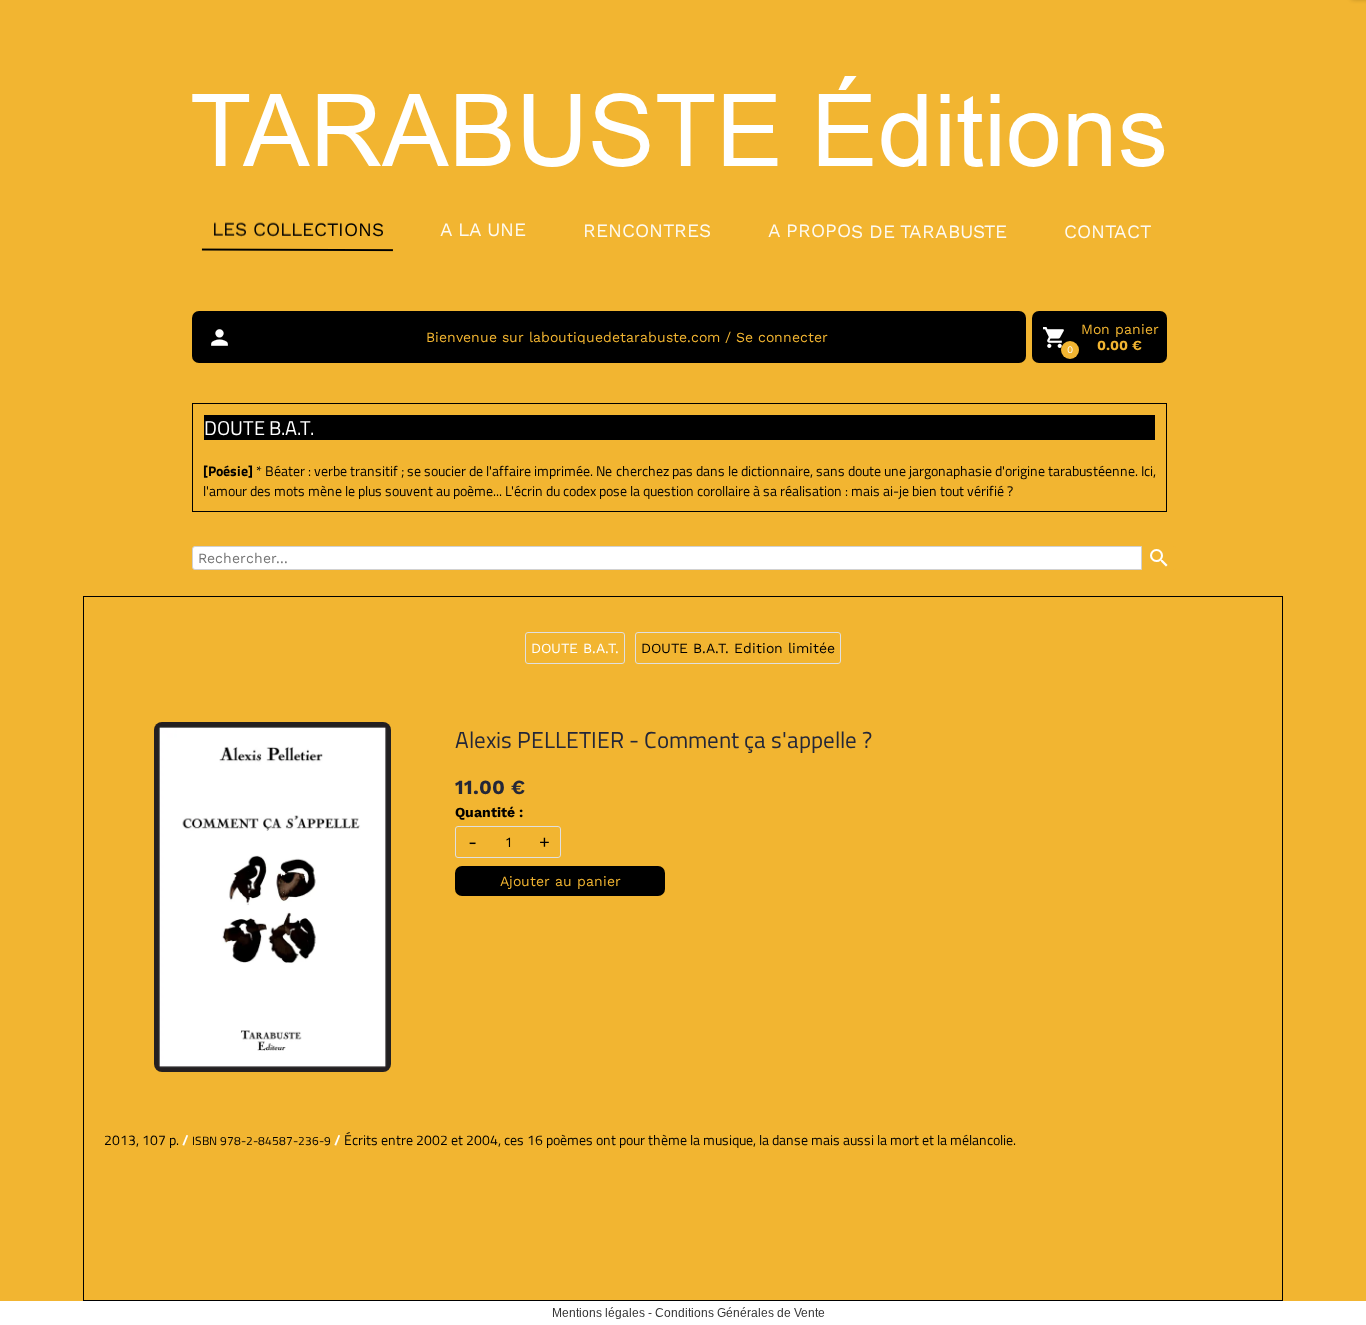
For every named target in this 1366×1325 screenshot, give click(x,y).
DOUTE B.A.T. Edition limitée (738, 648)
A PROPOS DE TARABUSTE (887, 231)
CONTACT (1107, 231)
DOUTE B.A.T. (575, 648)
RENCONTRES (647, 229)
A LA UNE (483, 229)
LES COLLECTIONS (297, 229)
